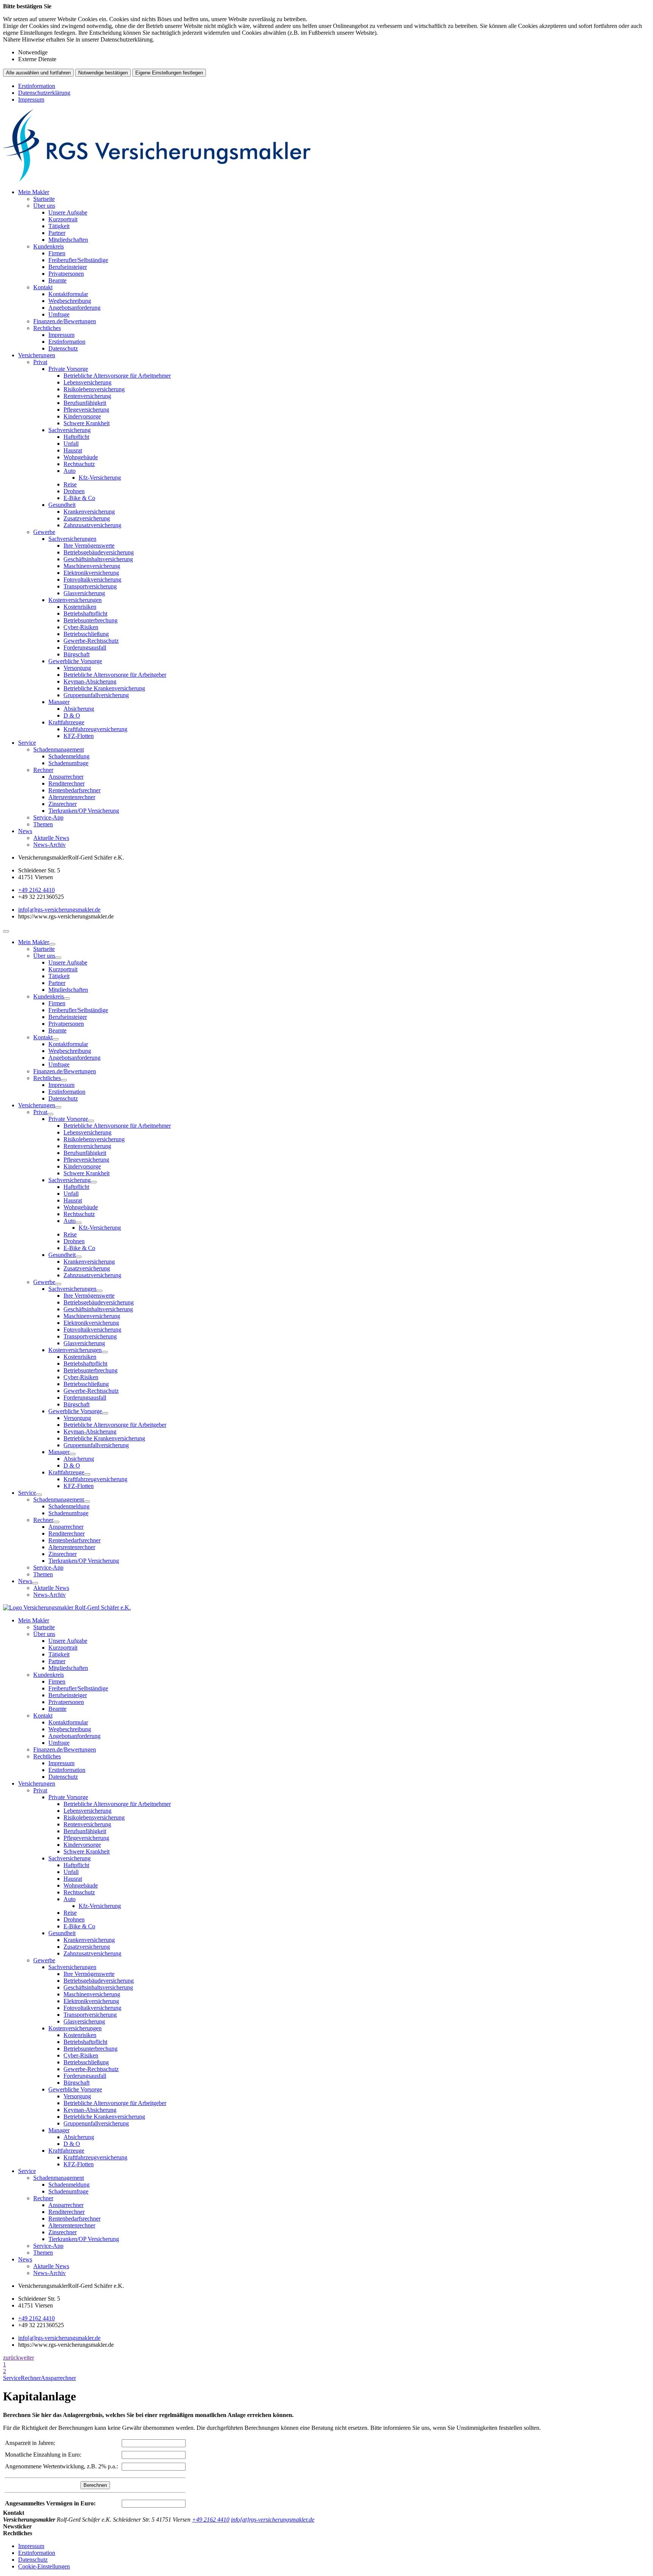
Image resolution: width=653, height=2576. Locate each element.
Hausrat (73, 450)
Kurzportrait (63, 219)
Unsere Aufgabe (68, 212)
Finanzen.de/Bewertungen (65, 321)
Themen (43, 824)
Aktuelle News (51, 838)
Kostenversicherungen (75, 600)
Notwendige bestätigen (103, 73)
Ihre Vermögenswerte (89, 546)
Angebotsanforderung (74, 308)
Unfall (71, 444)
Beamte (57, 280)
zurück (11, 2358)
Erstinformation (37, 86)
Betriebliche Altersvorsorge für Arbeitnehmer (117, 376)
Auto (70, 471)
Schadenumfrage (68, 763)
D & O (72, 715)
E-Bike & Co (79, 498)
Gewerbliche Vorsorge (75, 661)
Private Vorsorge (68, 369)
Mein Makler (34, 192)
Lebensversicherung (87, 382)
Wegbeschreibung (70, 301)
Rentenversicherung (87, 396)
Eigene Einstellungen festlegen (169, 73)
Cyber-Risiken (81, 627)
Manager (59, 702)
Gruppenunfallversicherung (96, 695)
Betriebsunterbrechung (91, 620)
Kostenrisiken (80, 607)
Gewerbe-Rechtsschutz (91, 641)
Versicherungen (37, 355)
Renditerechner (67, 783)
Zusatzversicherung (87, 518)
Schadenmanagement (59, 749)
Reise (70, 484)
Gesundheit (62, 505)
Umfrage (59, 314)
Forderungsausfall (85, 647)
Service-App (48, 817)
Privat (40, 362)
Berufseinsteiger (68, 267)
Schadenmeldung (69, 756)
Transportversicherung (90, 586)
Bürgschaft (77, 654)
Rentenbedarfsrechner (74, 790)
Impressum (31, 100)
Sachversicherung (70, 430)
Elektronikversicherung (91, 573)
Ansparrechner (66, 777)
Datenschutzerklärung (44, 93)
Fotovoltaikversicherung (92, 580)
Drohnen (74, 491)
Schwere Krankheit (87, 423)
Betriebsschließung (86, 634)
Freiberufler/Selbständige (78, 260)
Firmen (57, 253)
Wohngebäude (81, 457)
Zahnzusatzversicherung (92, 525)
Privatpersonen (66, 274)
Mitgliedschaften (68, 240)
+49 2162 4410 (36, 890)
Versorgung (77, 668)
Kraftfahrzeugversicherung (95, 729)
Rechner (43, 770)
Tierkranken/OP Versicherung (84, 811)
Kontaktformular (68, 294)
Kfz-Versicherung (100, 478)
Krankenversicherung (89, 512)
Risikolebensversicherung (94, 389)
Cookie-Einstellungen (44, 2566)
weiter (27, 2358)
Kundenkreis (49, 246)
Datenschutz (63, 348)
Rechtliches (47, 328)
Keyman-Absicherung (90, 681)
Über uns (44, 206)
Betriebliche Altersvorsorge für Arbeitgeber (115, 675)
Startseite (44, 199)
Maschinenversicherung (92, 566)
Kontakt (43, 287)
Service (27, 743)
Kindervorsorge (82, 416)
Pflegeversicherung (86, 410)
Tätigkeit (59, 226)
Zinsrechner (63, 804)
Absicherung (79, 709)
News (25, 831)
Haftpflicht (76, 437)
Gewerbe (44, 532)
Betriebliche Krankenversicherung (104, 688)
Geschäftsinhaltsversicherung (98, 559)
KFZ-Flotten (79, 736)
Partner (57, 233)
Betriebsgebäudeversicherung (99, 552)
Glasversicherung (84, 593)
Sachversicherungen (72, 539)
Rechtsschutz (79, 464)
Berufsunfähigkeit (85, 403)
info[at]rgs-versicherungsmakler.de (59, 910)
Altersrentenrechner (72, 797)
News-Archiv (50, 845)
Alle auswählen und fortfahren (38, 73)
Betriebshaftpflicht (85, 614)
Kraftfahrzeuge (66, 722)
